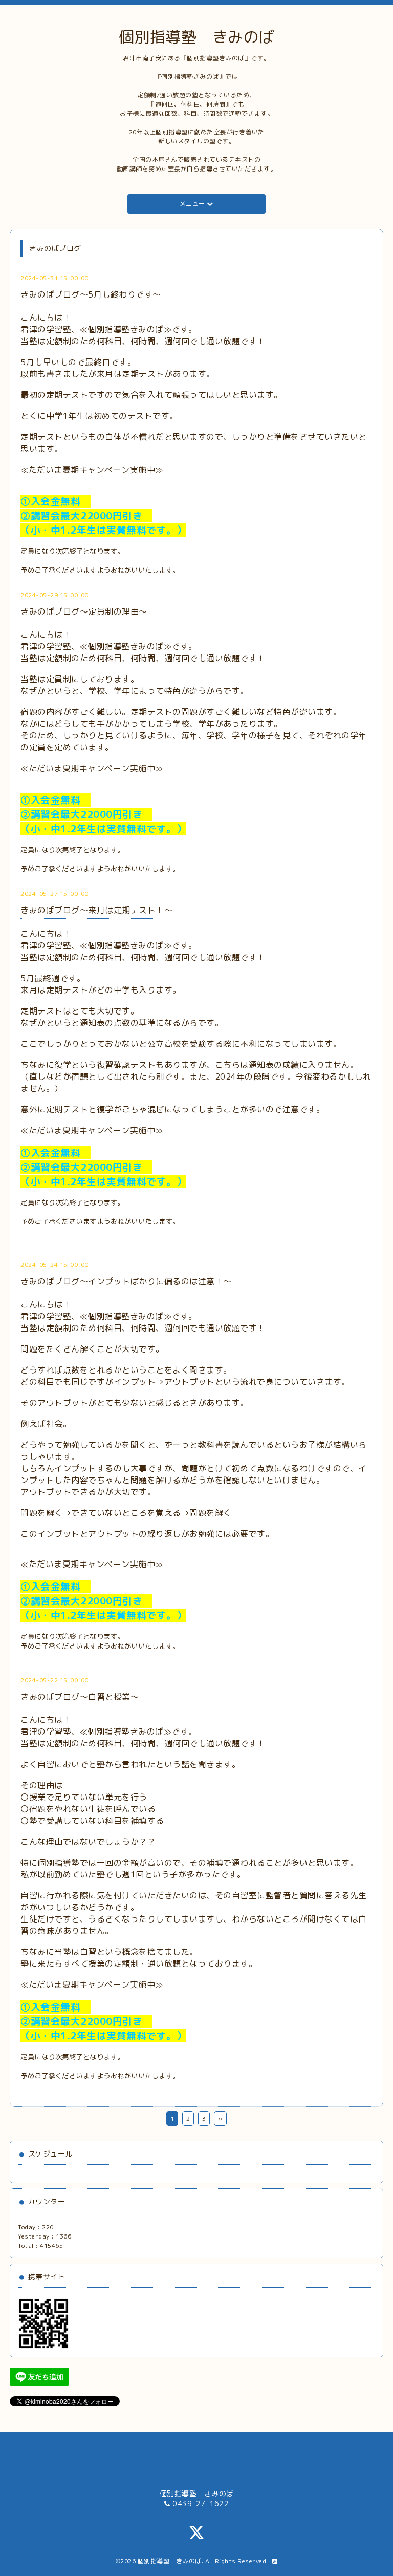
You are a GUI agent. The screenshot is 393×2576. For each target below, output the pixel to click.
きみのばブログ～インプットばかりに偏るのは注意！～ (126, 1281)
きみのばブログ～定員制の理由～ (84, 611)
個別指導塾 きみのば (197, 37)
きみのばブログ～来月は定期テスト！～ (96, 910)
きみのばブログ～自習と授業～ (80, 1697)
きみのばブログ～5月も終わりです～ (91, 294)
